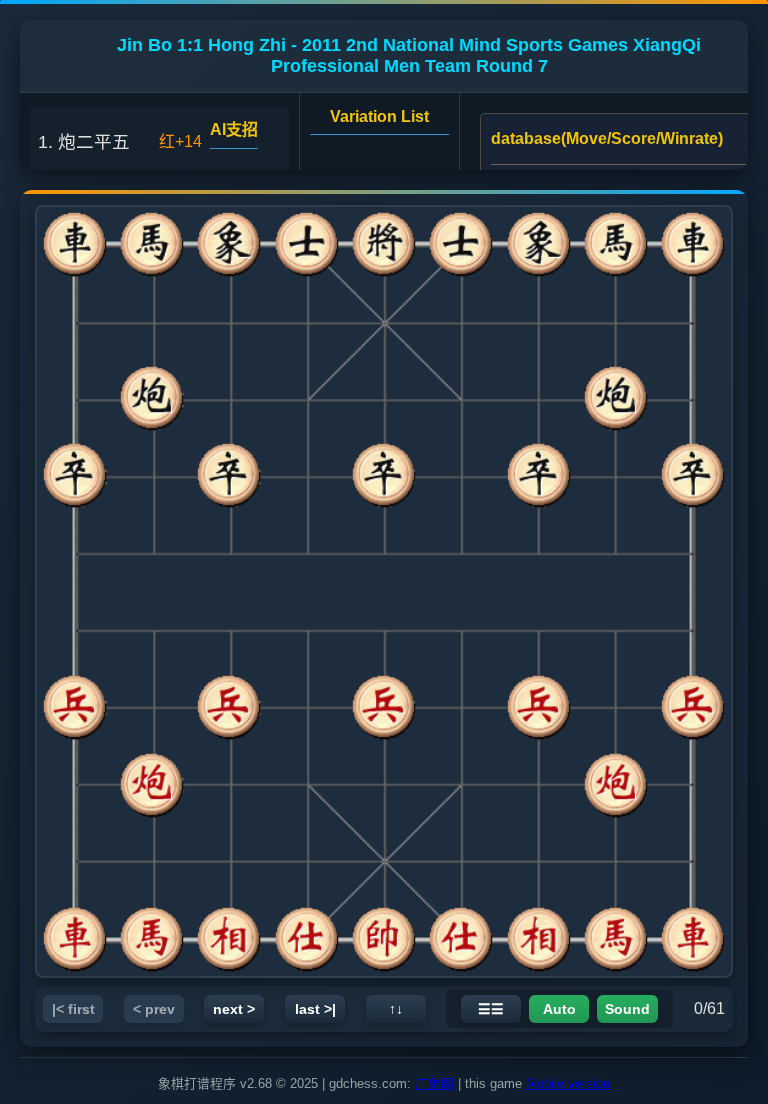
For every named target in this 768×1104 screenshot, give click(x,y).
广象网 (434, 1083)
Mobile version (568, 1083)
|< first (73, 1009)
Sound (627, 1009)
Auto (559, 1009)
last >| (315, 1009)
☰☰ (491, 1009)
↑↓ (396, 1009)
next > (234, 1009)
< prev (154, 1009)
